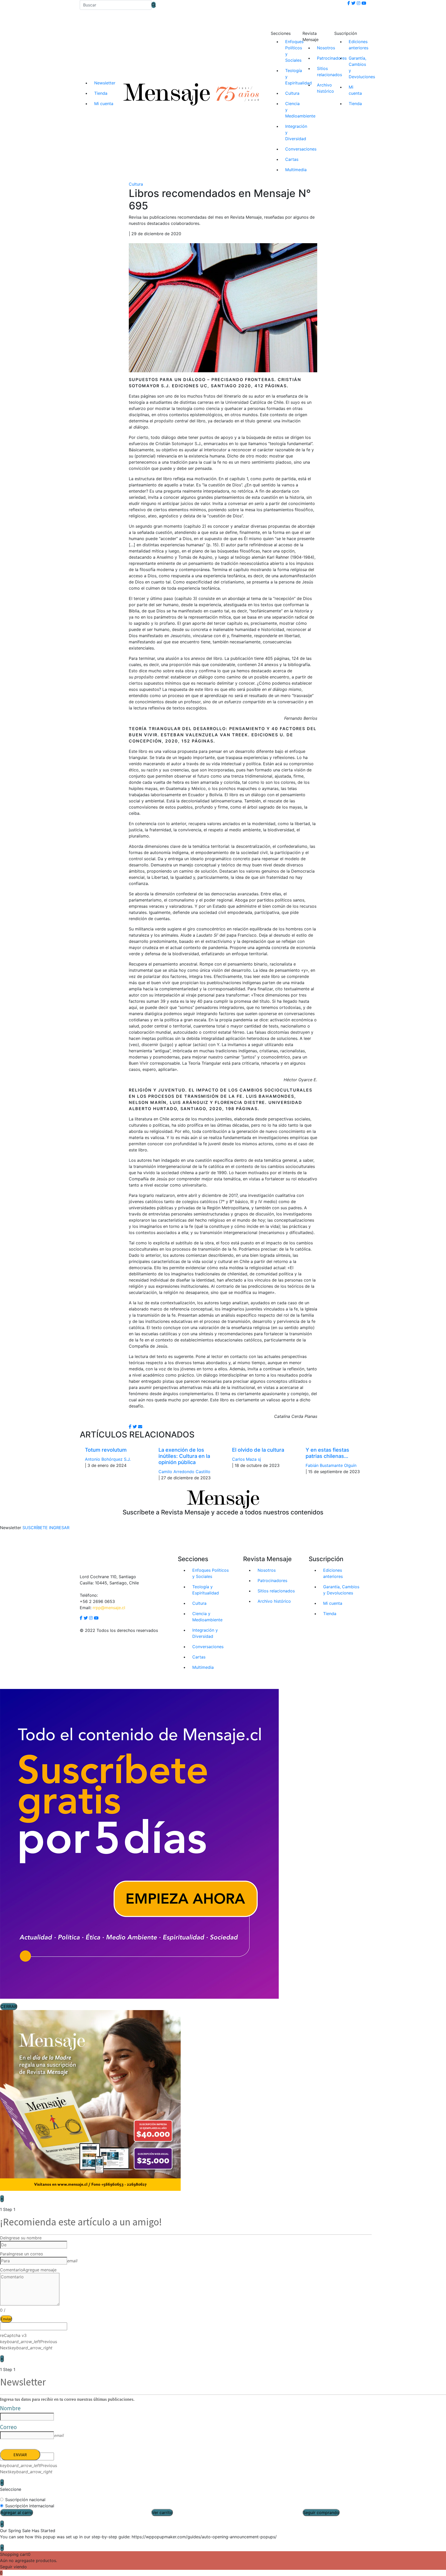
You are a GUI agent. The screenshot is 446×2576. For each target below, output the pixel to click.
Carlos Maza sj (246, 1459)
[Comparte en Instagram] (140, 1427)
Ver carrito (162, 2512)
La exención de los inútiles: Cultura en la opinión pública (184, 1456)
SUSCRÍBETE (35, 1528)
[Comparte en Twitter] (135, 1427)
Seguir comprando (321, 2512)
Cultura (136, 184)
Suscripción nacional (25, 2500)
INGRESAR (59, 1528)
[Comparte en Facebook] (130, 1427)
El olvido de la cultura (258, 1450)
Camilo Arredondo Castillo (184, 1472)
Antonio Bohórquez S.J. (108, 1459)
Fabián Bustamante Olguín (331, 1465)
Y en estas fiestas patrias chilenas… (327, 1453)
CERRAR (9, 2006)
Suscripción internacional (30, 2506)
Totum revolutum (106, 1450)
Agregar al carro (17, 2512)
